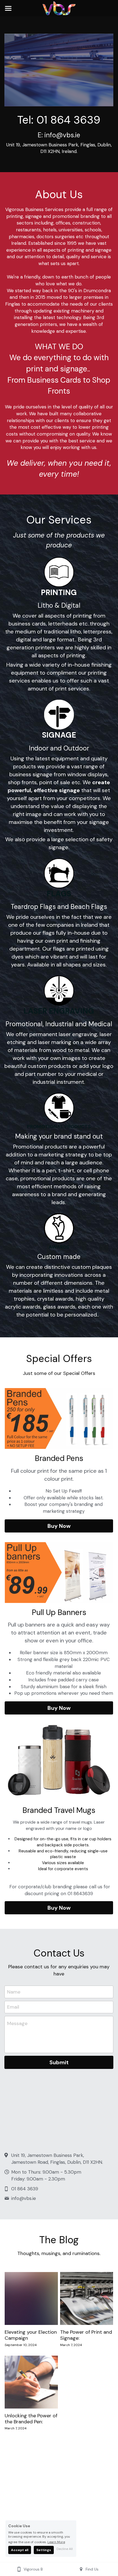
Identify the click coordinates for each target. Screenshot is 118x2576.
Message (17, 2023)
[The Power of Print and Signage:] (87, 2299)
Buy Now (59, 1526)
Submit (59, 2062)
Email (13, 2007)
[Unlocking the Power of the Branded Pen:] (31, 2382)
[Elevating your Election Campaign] (31, 2299)
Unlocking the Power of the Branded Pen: (31, 2419)
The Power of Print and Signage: (86, 2335)
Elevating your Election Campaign (31, 2335)
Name (14, 1992)
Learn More (56, 2542)
